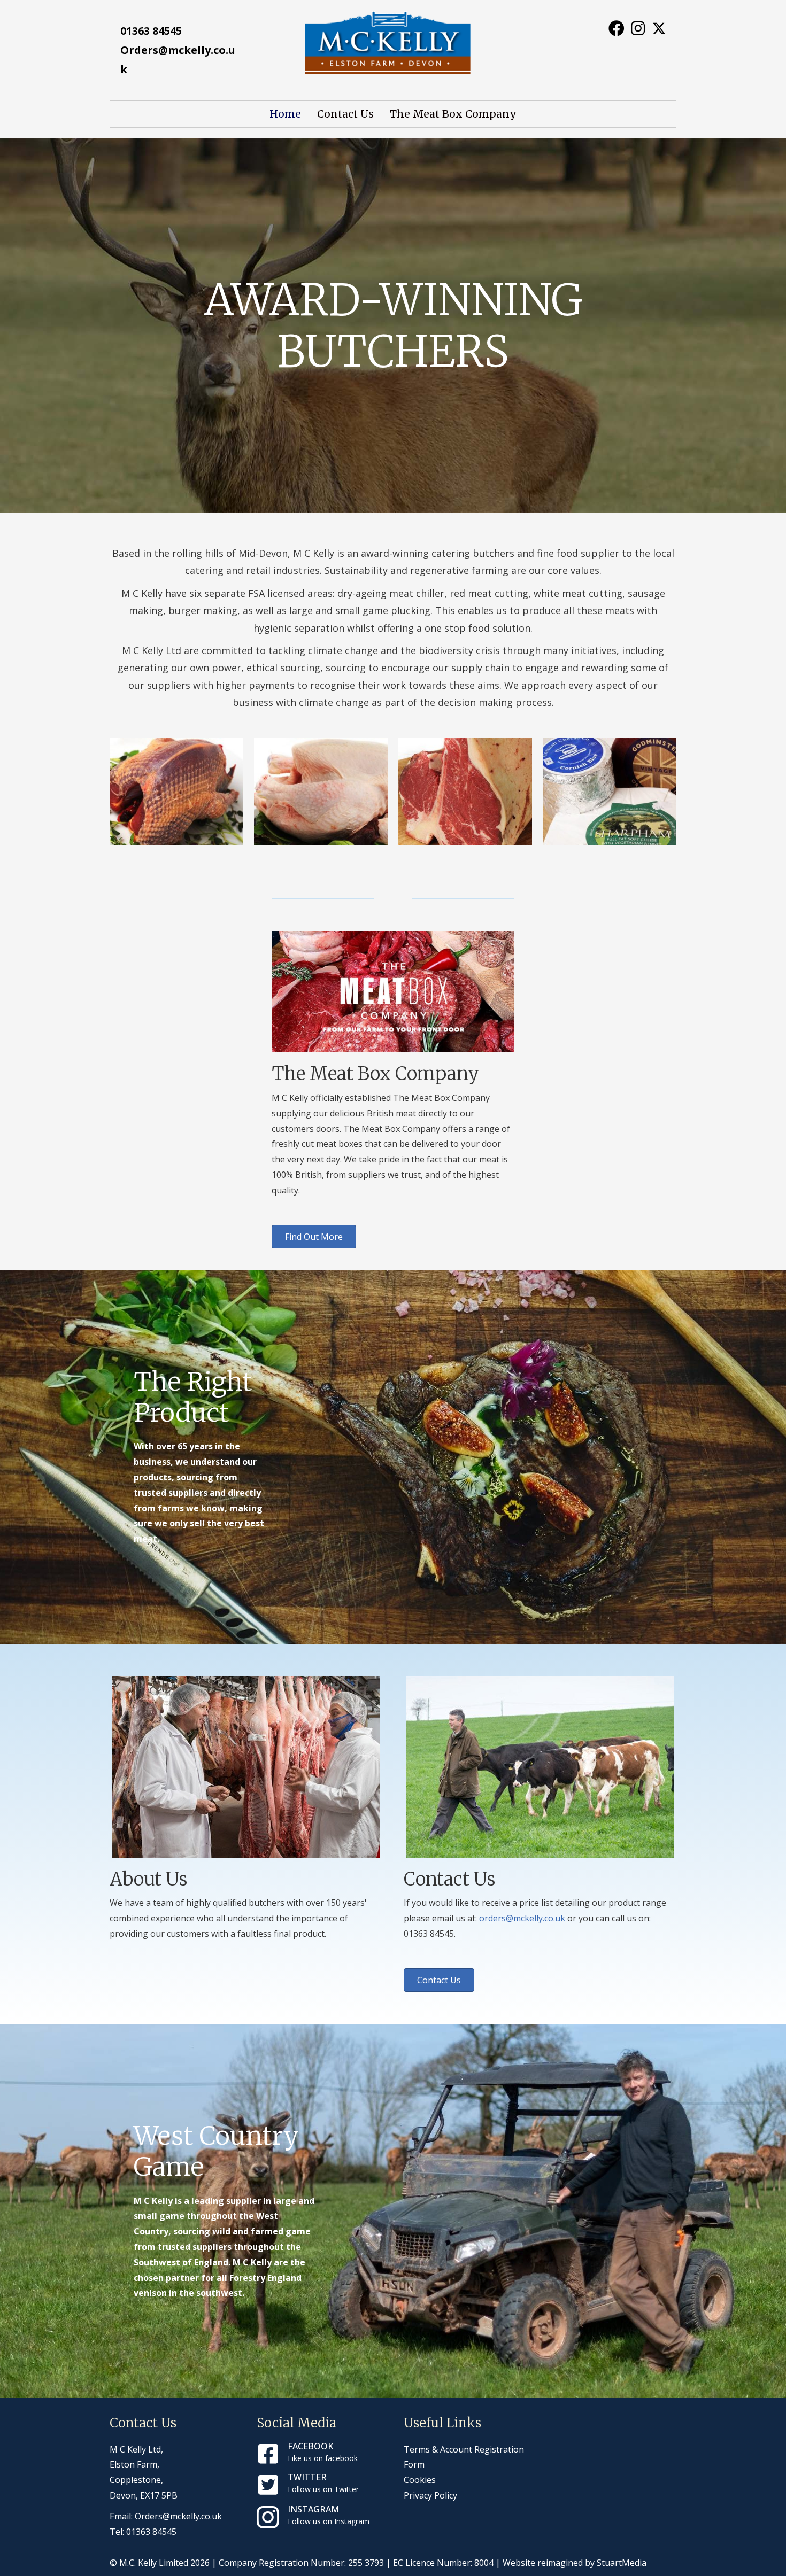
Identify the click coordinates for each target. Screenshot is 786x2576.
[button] (616, 28)
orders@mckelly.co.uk (522, 1918)
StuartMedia (622, 2563)
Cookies (420, 2480)
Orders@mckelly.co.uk (178, 2516)
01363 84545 (151, 31)
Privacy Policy (430, 2495)
